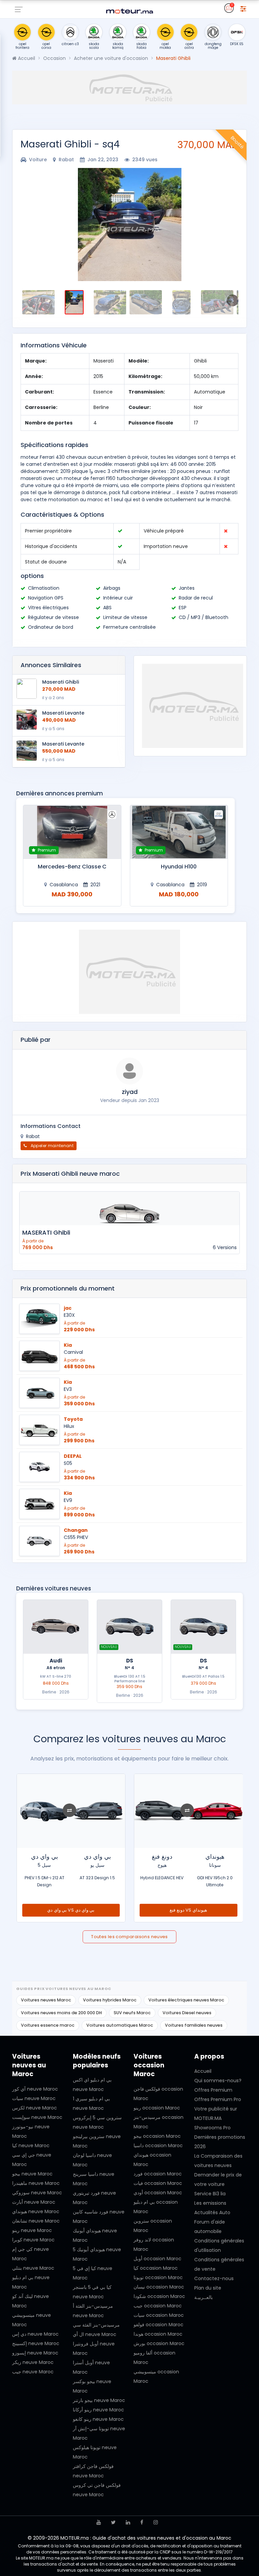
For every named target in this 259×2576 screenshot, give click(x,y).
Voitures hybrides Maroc (110, 2000)
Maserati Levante (63, 713)
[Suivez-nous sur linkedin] (128, 2522)
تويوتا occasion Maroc (158, 2277)
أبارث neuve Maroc (34, 2202)
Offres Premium (213, 2090)
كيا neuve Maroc (31, 2145)
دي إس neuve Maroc (35, 2334)
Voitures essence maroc (48, 2025)
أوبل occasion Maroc (157, 2259)
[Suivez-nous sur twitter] (113, 2522)
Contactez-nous (214, 2278)
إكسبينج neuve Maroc (36, 2343)
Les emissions (210, 2203)
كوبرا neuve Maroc (33, 2240)
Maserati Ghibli (61, 682)
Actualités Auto (212, 2212)
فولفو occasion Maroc (159, 2325)
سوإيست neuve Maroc (37, 2117)
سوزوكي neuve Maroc (37, 2193)
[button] (28, 225)
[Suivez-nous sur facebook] (142, 2522)
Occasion (54, 58)
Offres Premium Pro (218, 2099)
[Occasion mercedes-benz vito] (73, 832)
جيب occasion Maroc (158, 2306)
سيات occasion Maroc (159, 2315)
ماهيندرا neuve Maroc (36, 2183)
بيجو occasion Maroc (157, 2136)
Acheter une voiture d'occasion (111, 58)
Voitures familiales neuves (194, 2025)
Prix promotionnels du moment (68, 1289)
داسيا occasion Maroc (158, 2145)
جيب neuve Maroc (33, 2372)
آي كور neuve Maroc (35, 2089)
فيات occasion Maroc (158, 2183)
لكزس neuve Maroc (35, 2108)
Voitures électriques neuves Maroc (186, 2000)
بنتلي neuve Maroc (33, 2268)
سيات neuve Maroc (34, 2098)
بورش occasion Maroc (159, 2343)
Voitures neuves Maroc (46, 2000)
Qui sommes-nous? (218, 2081)
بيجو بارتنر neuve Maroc (99, 2400)
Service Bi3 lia (210, 2194)
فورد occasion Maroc (158, 2174)
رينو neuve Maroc (32, 2230)
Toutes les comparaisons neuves (129, 1937)
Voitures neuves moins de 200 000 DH (61, 2013)
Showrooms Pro (212, 2128)
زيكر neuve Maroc (33, 2362)
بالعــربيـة (204, 2297)
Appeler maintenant (51, 1146)
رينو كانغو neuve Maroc (98, 2419)
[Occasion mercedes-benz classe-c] (179, 832)
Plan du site (208, 2288)
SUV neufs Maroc (132, 2013)
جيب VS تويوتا (71, 1910)
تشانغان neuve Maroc (36, 2221)
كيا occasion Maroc (156, 2268)
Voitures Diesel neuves (187, 2013)
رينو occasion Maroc (157, 2108)
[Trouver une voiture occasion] (243, 8)
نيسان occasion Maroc (159, 2287)
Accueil (26, 58)
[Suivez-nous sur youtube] (99, 2522)
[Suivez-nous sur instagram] (156, 2522)
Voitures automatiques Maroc (120, 2025)
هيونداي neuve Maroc (36, 2211)
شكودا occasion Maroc (159, 2296)
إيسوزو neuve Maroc (35, 2353)
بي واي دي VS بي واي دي (188, 1910)
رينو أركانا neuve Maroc (98, 2410)
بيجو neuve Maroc (32, 2174)
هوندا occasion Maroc (158, 2334)
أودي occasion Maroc (158, 2193)
